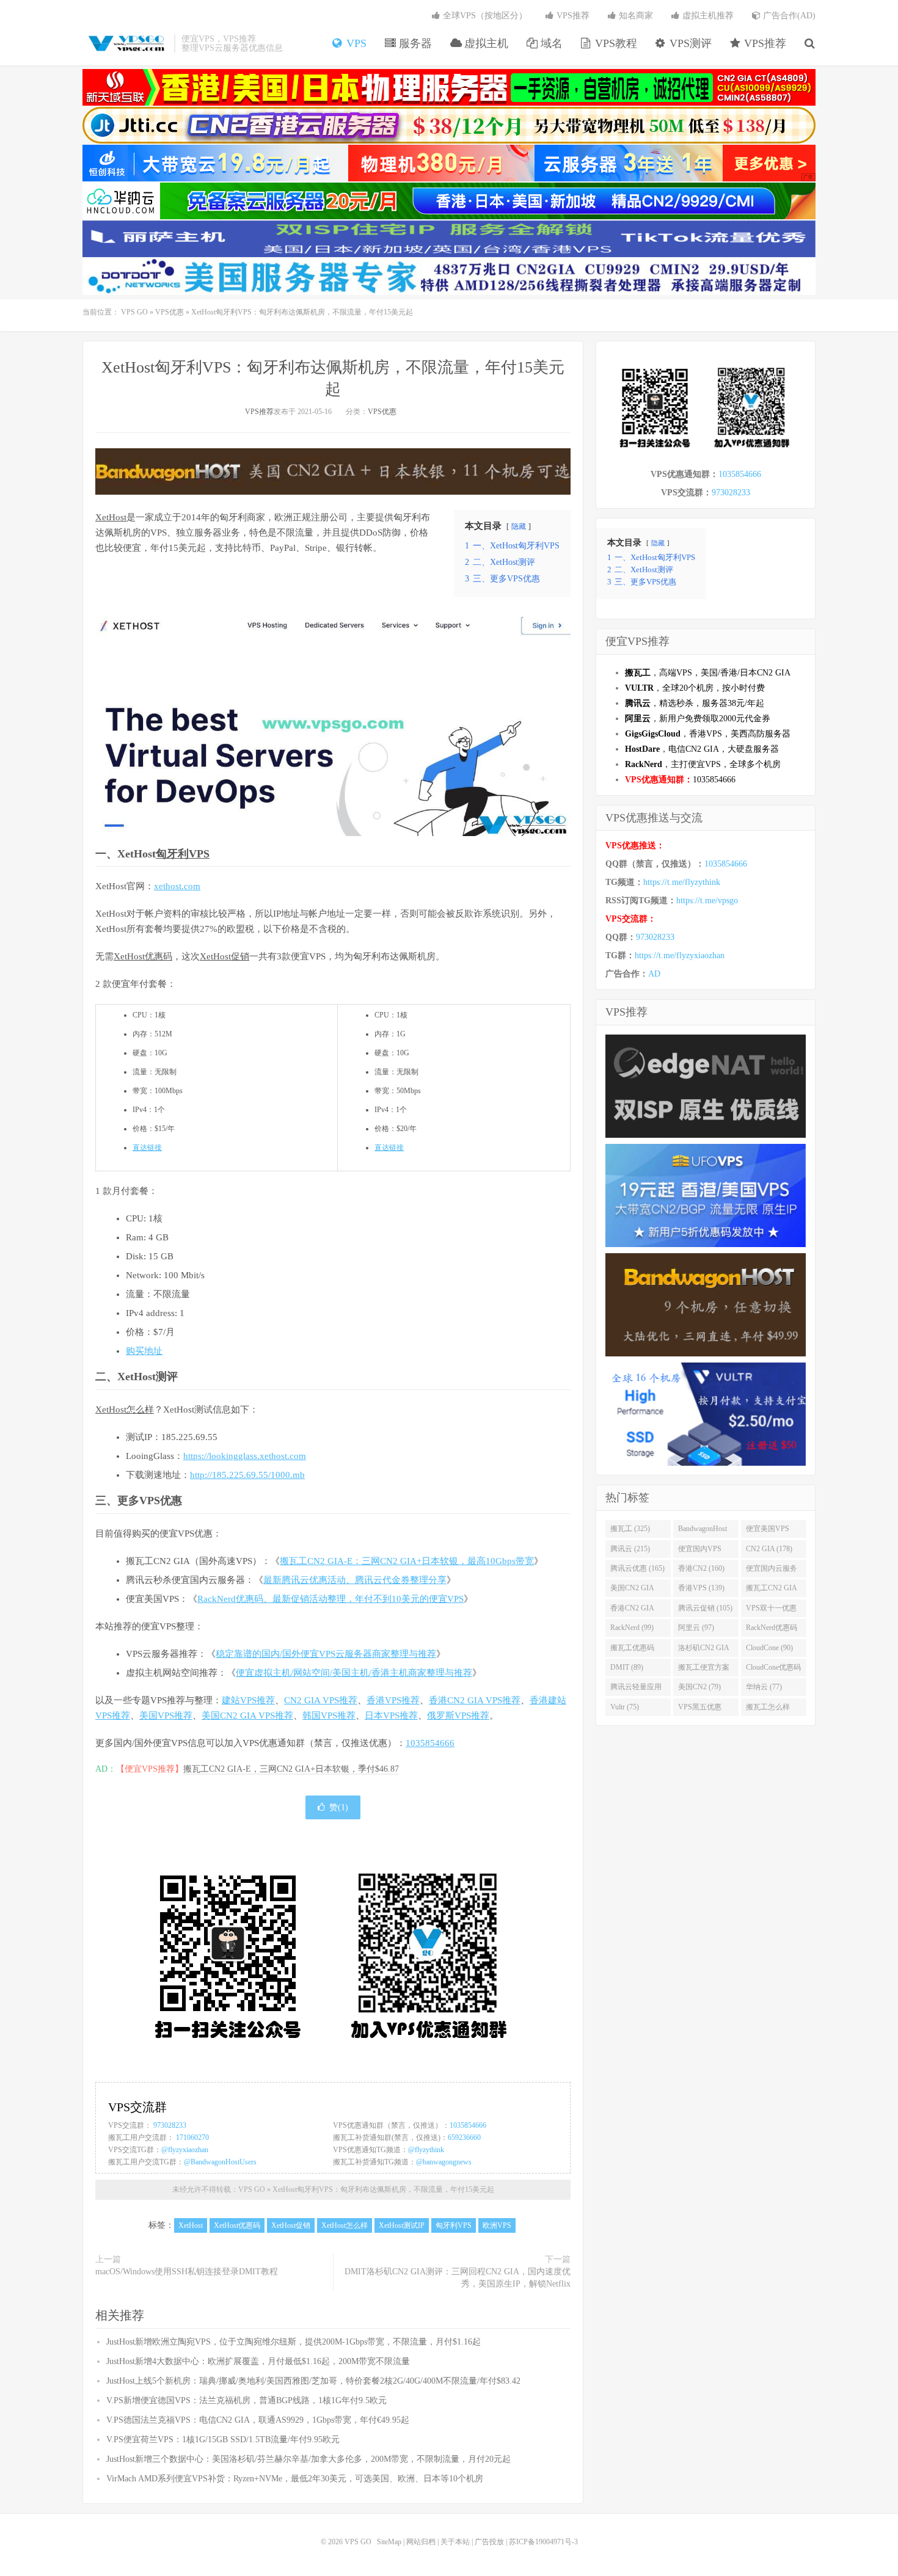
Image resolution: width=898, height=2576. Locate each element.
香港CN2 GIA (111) (632, 1610)
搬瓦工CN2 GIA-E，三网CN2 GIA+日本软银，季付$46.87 (291, 1769)
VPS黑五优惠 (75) (700, 1709)
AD (654, 974)
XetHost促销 (224, 956)
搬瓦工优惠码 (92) (632, 1650)
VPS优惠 (170, 312)
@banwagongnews (444, 2162)
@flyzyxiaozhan (185, 2150)
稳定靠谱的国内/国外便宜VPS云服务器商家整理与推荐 (326, 1654)
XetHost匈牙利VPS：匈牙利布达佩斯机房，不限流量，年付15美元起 (383, 2189)
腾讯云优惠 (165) (637, 1568)
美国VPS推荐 (166, 1716)
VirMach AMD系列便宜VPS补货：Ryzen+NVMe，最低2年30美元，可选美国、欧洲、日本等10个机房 (295, 2479)
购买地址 (144, 1351)
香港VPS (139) (701, 1588)
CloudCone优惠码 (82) (773, 1670)
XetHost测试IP (402, 2225)
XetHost (111, 517)
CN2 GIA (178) (769, 1549)
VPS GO (125, 43)
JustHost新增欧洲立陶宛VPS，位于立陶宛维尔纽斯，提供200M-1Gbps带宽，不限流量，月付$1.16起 (294, 2342)
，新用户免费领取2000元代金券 (698, 719)
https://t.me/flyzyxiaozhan (680, 955)
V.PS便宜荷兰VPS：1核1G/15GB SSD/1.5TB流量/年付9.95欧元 (223, 2440)
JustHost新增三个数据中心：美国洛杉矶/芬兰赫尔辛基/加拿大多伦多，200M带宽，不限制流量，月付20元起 (308, 2459)
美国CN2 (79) (699, 1687)
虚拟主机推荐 (707, 16)
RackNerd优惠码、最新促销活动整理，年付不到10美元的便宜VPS (330, 1599)
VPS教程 (615, 43)
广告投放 (489, 2542)
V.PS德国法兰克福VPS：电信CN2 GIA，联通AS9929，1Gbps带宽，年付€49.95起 (258, 2420)
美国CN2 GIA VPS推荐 (247, 1716)
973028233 (170, 2125)
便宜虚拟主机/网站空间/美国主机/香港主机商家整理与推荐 (354, 1673)
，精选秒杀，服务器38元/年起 (695, 703)
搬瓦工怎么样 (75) (768, 1709)
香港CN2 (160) (701, 1568)
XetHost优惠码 (143, 956)
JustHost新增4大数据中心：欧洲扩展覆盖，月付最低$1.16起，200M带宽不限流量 (258, 2361)
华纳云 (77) (764, 1687)
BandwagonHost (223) (703, 1531)
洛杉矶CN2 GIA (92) (704, 1650)
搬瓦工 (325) (630, 1529)
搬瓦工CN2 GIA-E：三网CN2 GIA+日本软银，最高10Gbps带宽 (407, 1561)
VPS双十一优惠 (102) (771, 1610)
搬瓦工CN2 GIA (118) (772, 1590)
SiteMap (389, 2542)
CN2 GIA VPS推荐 (321, 1700)
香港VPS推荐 (393, 1700)
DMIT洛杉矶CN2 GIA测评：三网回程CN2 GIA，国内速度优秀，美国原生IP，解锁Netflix (458, 2278)
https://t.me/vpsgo (707, 901)
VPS (355, 43)
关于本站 (455, 2542)
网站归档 (421, 2542)
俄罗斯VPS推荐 (458, 1716)
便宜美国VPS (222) (768, 1531)
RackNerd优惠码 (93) (772, 1630)
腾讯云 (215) (630, 1549)
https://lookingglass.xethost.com (245, 1456)
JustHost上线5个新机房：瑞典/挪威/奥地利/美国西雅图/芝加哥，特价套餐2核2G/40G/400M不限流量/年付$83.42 (313, 2381)
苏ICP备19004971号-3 (543, 2542)
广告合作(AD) (788, 16)
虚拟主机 (485, 43)
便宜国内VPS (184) (700, 1551)
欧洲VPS (497, 2225)
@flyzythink (426, 2150)
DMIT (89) (627, 1667)
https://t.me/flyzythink (682, 882)
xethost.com (177, 886)
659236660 (464, 2138)
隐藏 (519, 526)
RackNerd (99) (632, 1628)
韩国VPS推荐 (329, 1716)
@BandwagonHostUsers (220, 2162)
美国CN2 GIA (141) (632, 1590)
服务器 (414, 43)
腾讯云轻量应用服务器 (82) (636, 1689)
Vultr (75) (625, 1707)
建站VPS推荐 (248, 1700)
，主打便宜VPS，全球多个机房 (703, 764)
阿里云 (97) (696, 1628)
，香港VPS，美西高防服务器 (708, 734)
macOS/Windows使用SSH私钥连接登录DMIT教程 (187, 2272)
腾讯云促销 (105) (705, 1608)
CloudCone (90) (769, 1648)
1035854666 (430, 1743)
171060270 (192, 2138)
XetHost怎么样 (125, 1410)
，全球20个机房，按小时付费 (695, 688)
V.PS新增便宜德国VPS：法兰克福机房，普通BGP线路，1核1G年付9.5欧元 (246, 2400)
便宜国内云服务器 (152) (772, 1571)
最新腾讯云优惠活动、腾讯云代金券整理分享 (355, 1580)
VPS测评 (689, 43)
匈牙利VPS (183, 854)
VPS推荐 (764, 43)
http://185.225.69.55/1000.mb (247, 1475)
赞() (339, 1807)
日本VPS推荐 (391, 1716)
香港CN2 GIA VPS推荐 (475, 1700)
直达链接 (147, 1148)
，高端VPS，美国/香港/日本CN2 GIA (708, 673)
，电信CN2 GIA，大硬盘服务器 (702, 749)
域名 (550, 43)
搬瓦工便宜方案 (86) (704, 1670)
